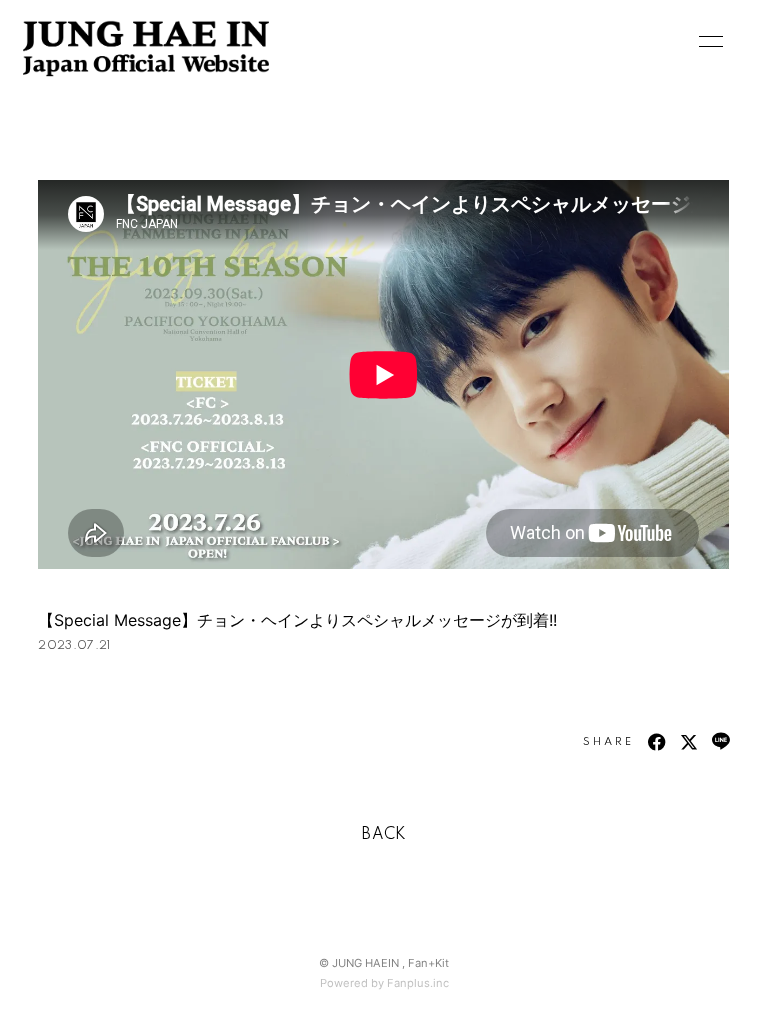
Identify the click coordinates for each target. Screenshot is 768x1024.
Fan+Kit (428, 963)
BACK (384, 835)
